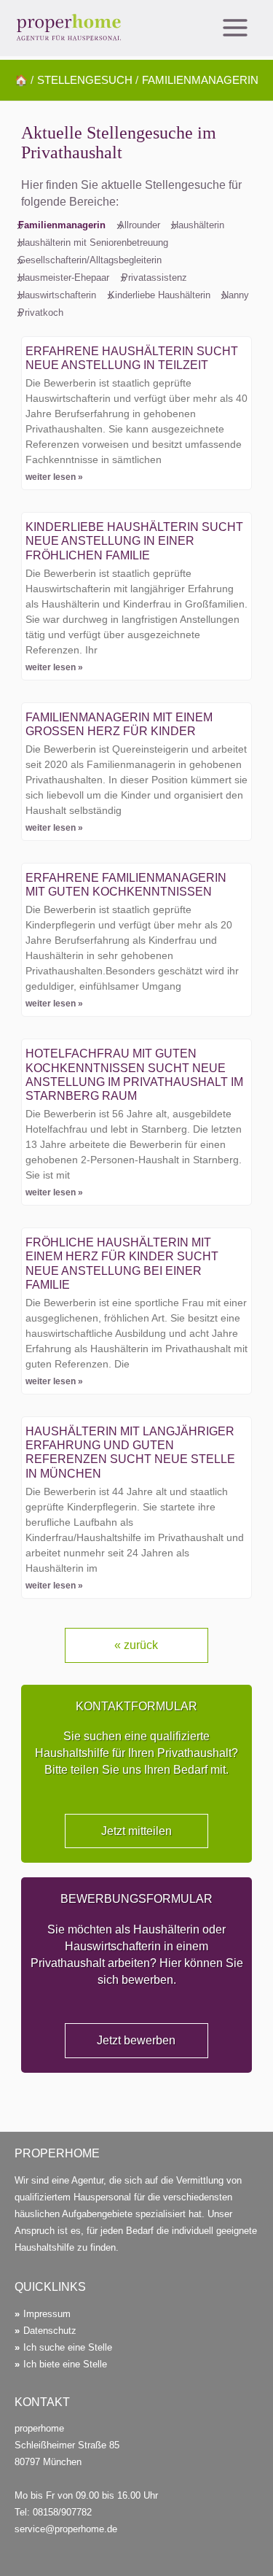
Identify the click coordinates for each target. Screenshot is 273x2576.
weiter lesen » (54, 477)
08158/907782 (62, 2512)
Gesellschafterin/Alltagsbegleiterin (90, 260)
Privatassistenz (154, 278)
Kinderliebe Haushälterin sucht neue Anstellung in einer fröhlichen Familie (134, 541)
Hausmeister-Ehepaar (64, 278)
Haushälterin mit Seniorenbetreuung (93, 243)
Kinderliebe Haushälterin (159, 295)
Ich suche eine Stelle (68, 2347)
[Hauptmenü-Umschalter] (235, 28)
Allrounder (139, 225)
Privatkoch (41, 313)
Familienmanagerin (62, 225)
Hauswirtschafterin (57, 295)
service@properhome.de (66, 2529)
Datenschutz (50, 2331)
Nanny (236, 295)
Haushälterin (198, 225)
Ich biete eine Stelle (65, 2364)
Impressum (47, 2314)
